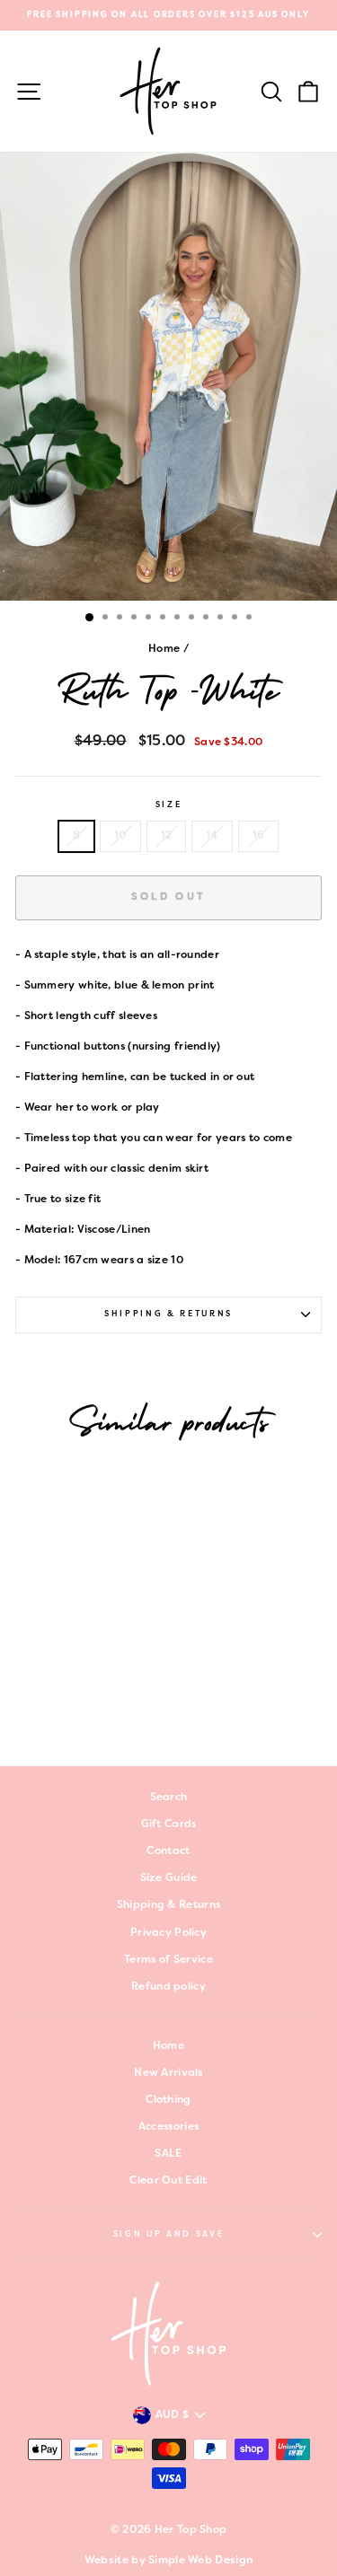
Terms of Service (168, 1960)
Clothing (168, 2100)
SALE (168, 2154)
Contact (168, 1851)
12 (167, 836)
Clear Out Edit (168, 2181)
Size (169, 805)
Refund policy (168, 1987)
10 (120, 836)
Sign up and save (169, 2235)
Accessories (168, 2127)
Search (169, 1798)
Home (164, 649)
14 (212, 836)
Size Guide (169, 1878)
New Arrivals (168, 2073)
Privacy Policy (168, 1933)
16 (259, 836)
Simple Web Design (200, 2561)
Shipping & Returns (168, 1314)
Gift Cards (169, 1824)
